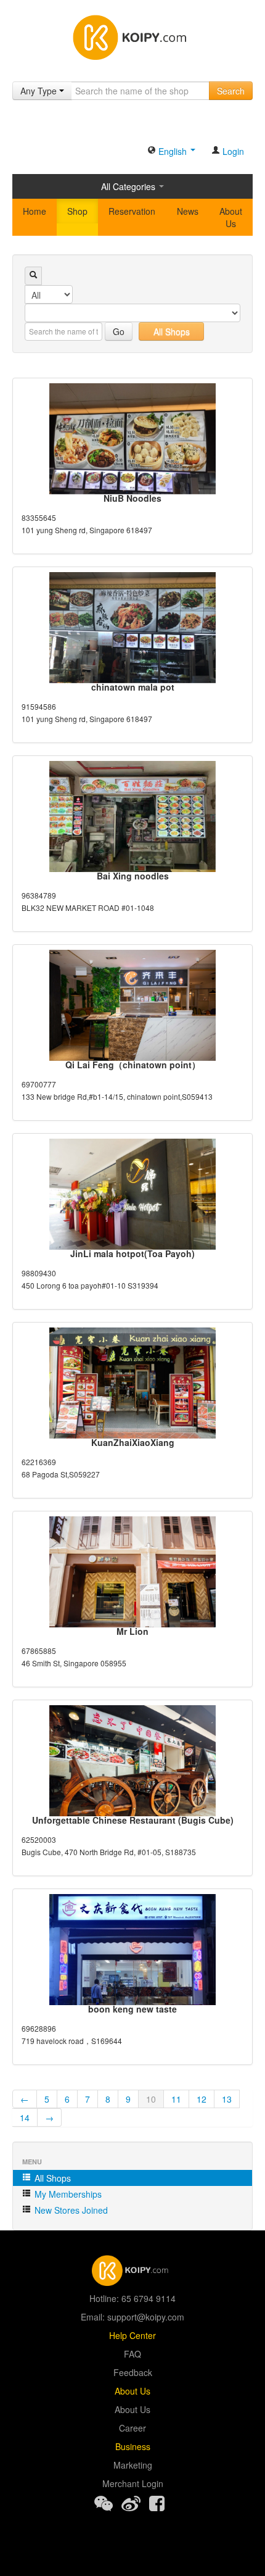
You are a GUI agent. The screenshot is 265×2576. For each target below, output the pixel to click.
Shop (77, 211)
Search (231, 91)
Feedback (133, 2372)
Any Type (40, 91)
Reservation (132, 211)
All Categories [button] (129, 186)
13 (227, 2099)
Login (232, 151)
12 (202, 2099)
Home (35, 211)
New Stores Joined (70, 2210)
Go (119, 331)
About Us (231, 217)
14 (25, 2117)
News (188, 211)
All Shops (172, 331)
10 (151, 2099)
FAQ (132, 2354)
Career (132, 2428)
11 (176, 2099)
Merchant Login (133, 2483)
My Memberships (67, 2194)
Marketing (133, 2465)
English (173, 151)
